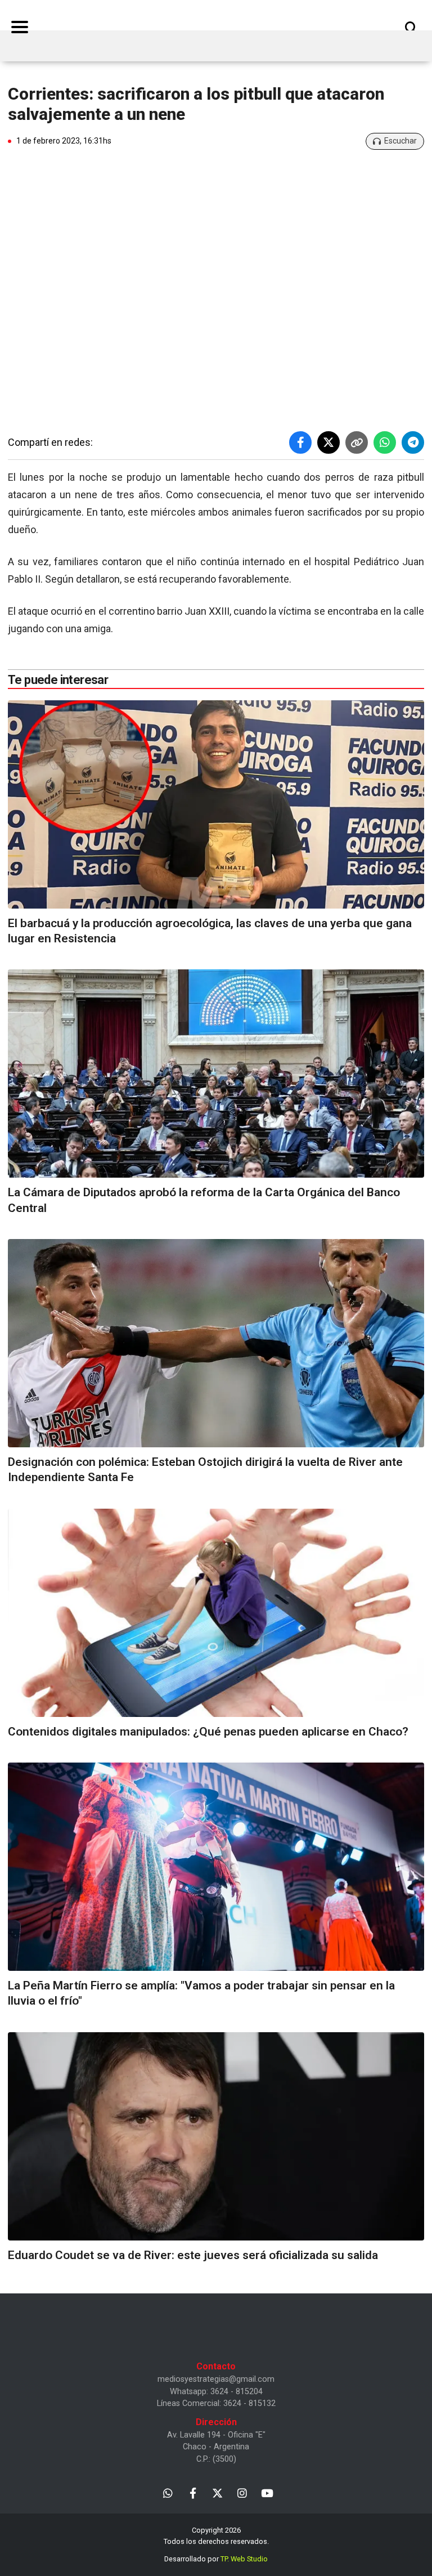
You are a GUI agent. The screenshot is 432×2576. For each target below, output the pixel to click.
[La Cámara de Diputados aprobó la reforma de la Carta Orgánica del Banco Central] (216, 1074)
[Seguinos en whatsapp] (168, 2492)
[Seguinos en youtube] (267, 2492)
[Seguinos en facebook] (193, 2492)
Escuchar (400, 141)
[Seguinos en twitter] (217, 2492)
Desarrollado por (216, 2559)
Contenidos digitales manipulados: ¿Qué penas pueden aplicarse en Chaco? (208, 1732)
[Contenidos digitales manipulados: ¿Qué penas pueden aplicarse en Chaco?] (216, 1613)
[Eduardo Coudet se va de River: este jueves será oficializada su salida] (216, 2136)
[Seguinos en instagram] (242, 2492)
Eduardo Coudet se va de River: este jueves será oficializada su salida (193, 2255)
